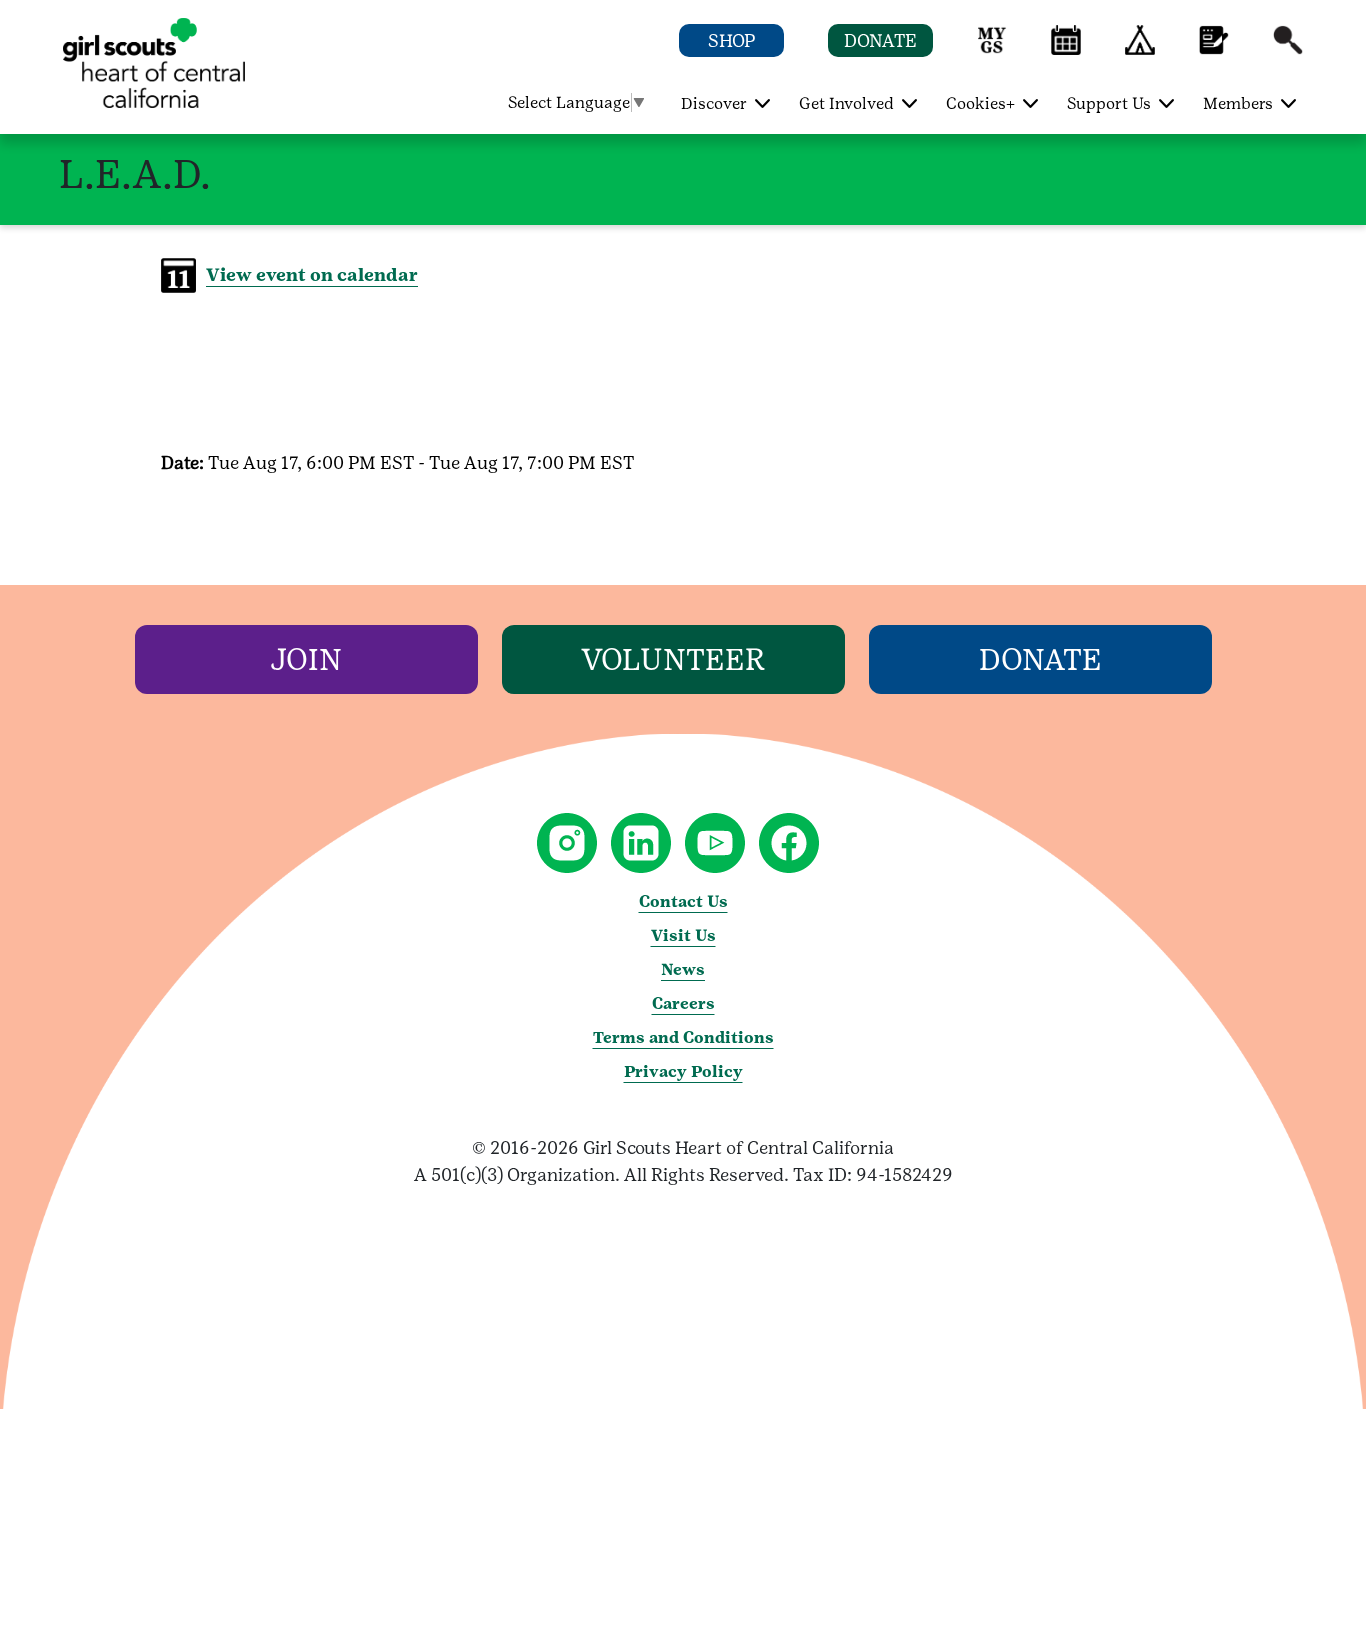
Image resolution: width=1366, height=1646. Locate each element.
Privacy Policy (683, 1071)
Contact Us (683, 901)
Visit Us (683, 935)
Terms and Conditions (683, 1037)
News (683, 969)
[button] (992, 49)
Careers (683, 1003)
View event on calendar (312, 274)
